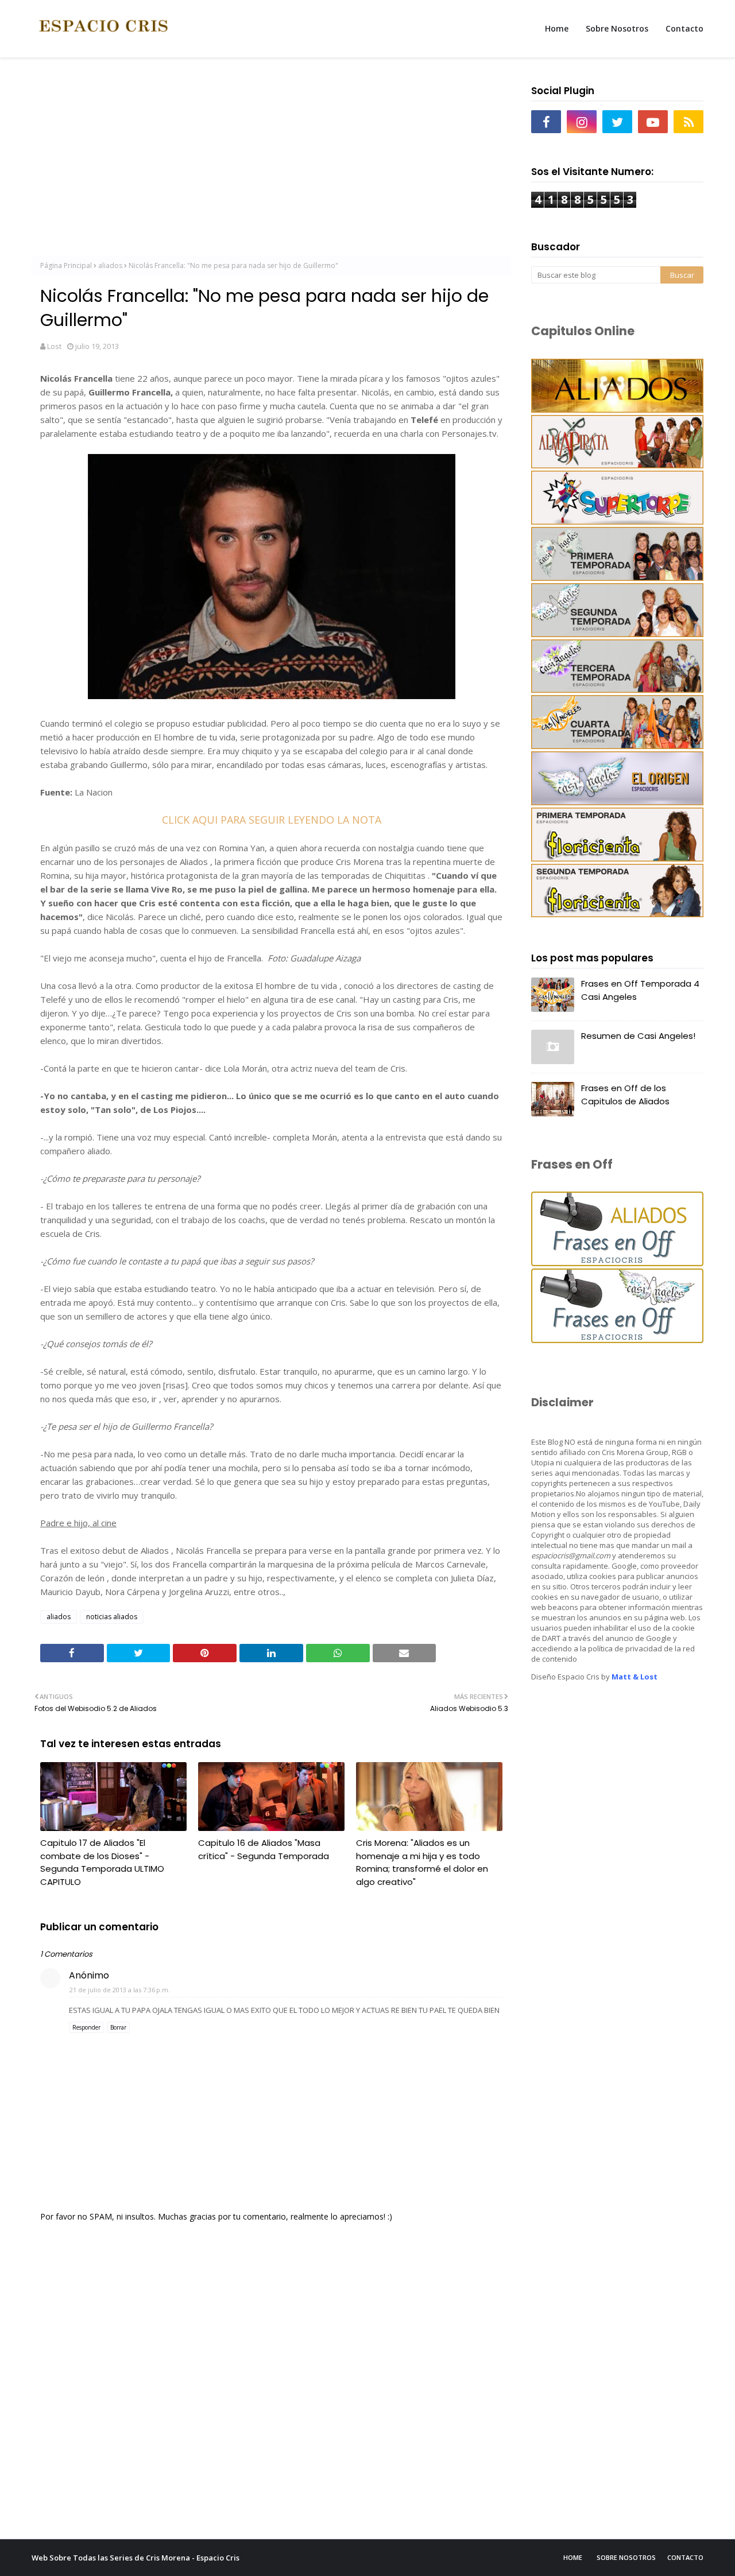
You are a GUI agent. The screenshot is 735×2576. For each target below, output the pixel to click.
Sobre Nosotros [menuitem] (617, 28)
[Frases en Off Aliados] (617, 1263)
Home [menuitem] (557, 28)
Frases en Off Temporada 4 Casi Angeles (640, 990)
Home (573, 2557)
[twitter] (617, 122)
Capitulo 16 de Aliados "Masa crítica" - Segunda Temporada (264, 1849)
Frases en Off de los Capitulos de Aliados (625, 1095)
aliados (110, 265)
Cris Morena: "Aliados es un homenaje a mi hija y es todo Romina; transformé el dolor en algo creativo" (422, 1862)
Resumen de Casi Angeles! (638, 1036)
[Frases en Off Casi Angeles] (617, 1340)
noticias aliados (112, 1617)
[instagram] (582, 122)
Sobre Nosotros (626, 2557)
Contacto (685, 2557)
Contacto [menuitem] (684, 28)
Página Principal (66, 265)
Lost (54, 346)
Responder (86, 2027)
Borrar (118, 2027)
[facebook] (546, 122)
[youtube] (653, 122)
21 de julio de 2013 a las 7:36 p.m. (120, 1990)
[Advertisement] (271, 161)
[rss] (688, 122)
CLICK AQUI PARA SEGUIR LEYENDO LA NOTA (272, 820)
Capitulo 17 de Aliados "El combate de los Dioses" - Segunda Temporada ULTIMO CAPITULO (102, 1862)
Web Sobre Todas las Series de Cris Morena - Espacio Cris (136, 2558)
